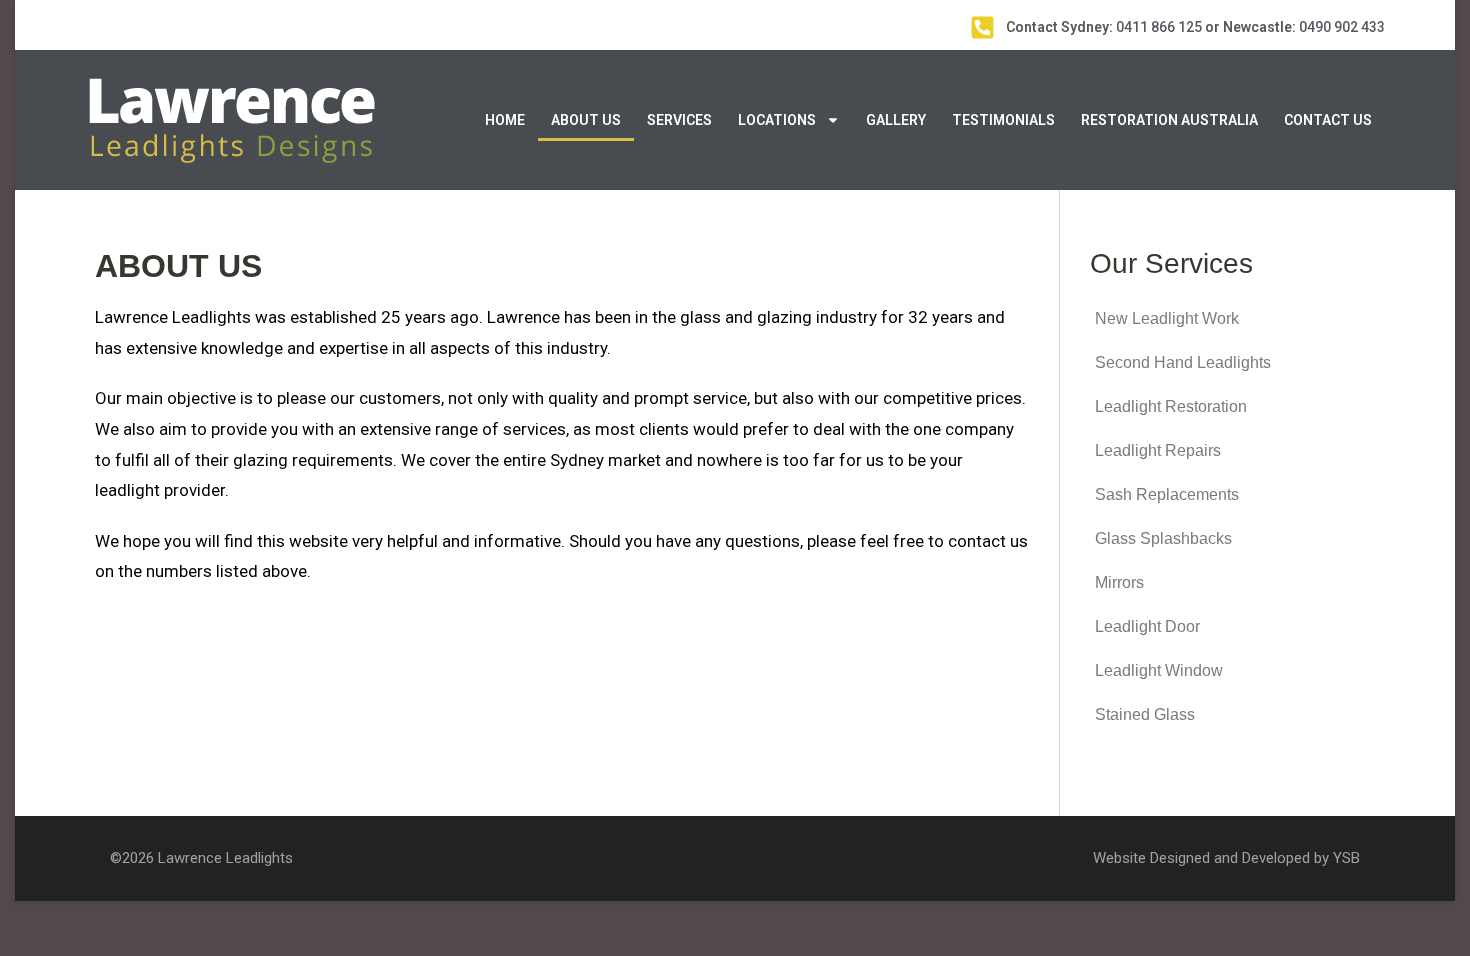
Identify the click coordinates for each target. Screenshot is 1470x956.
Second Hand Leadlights (1183, 362)
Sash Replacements (1167, 494)
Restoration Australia (1169, 120)
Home (505, 120)
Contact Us (1328, 120)
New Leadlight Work (1167, 318)
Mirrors (1119, 582)
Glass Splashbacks (1163, 538)
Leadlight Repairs (1158, 450)
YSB (1346, 858)
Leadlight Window (1159, 670)
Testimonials (1003, 120)
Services (679, 120)
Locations (777, 120)
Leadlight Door (1147, 626)
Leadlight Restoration (1171, 406)
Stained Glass (1145, 714)
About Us (586, 120)
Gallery (896, 120)
